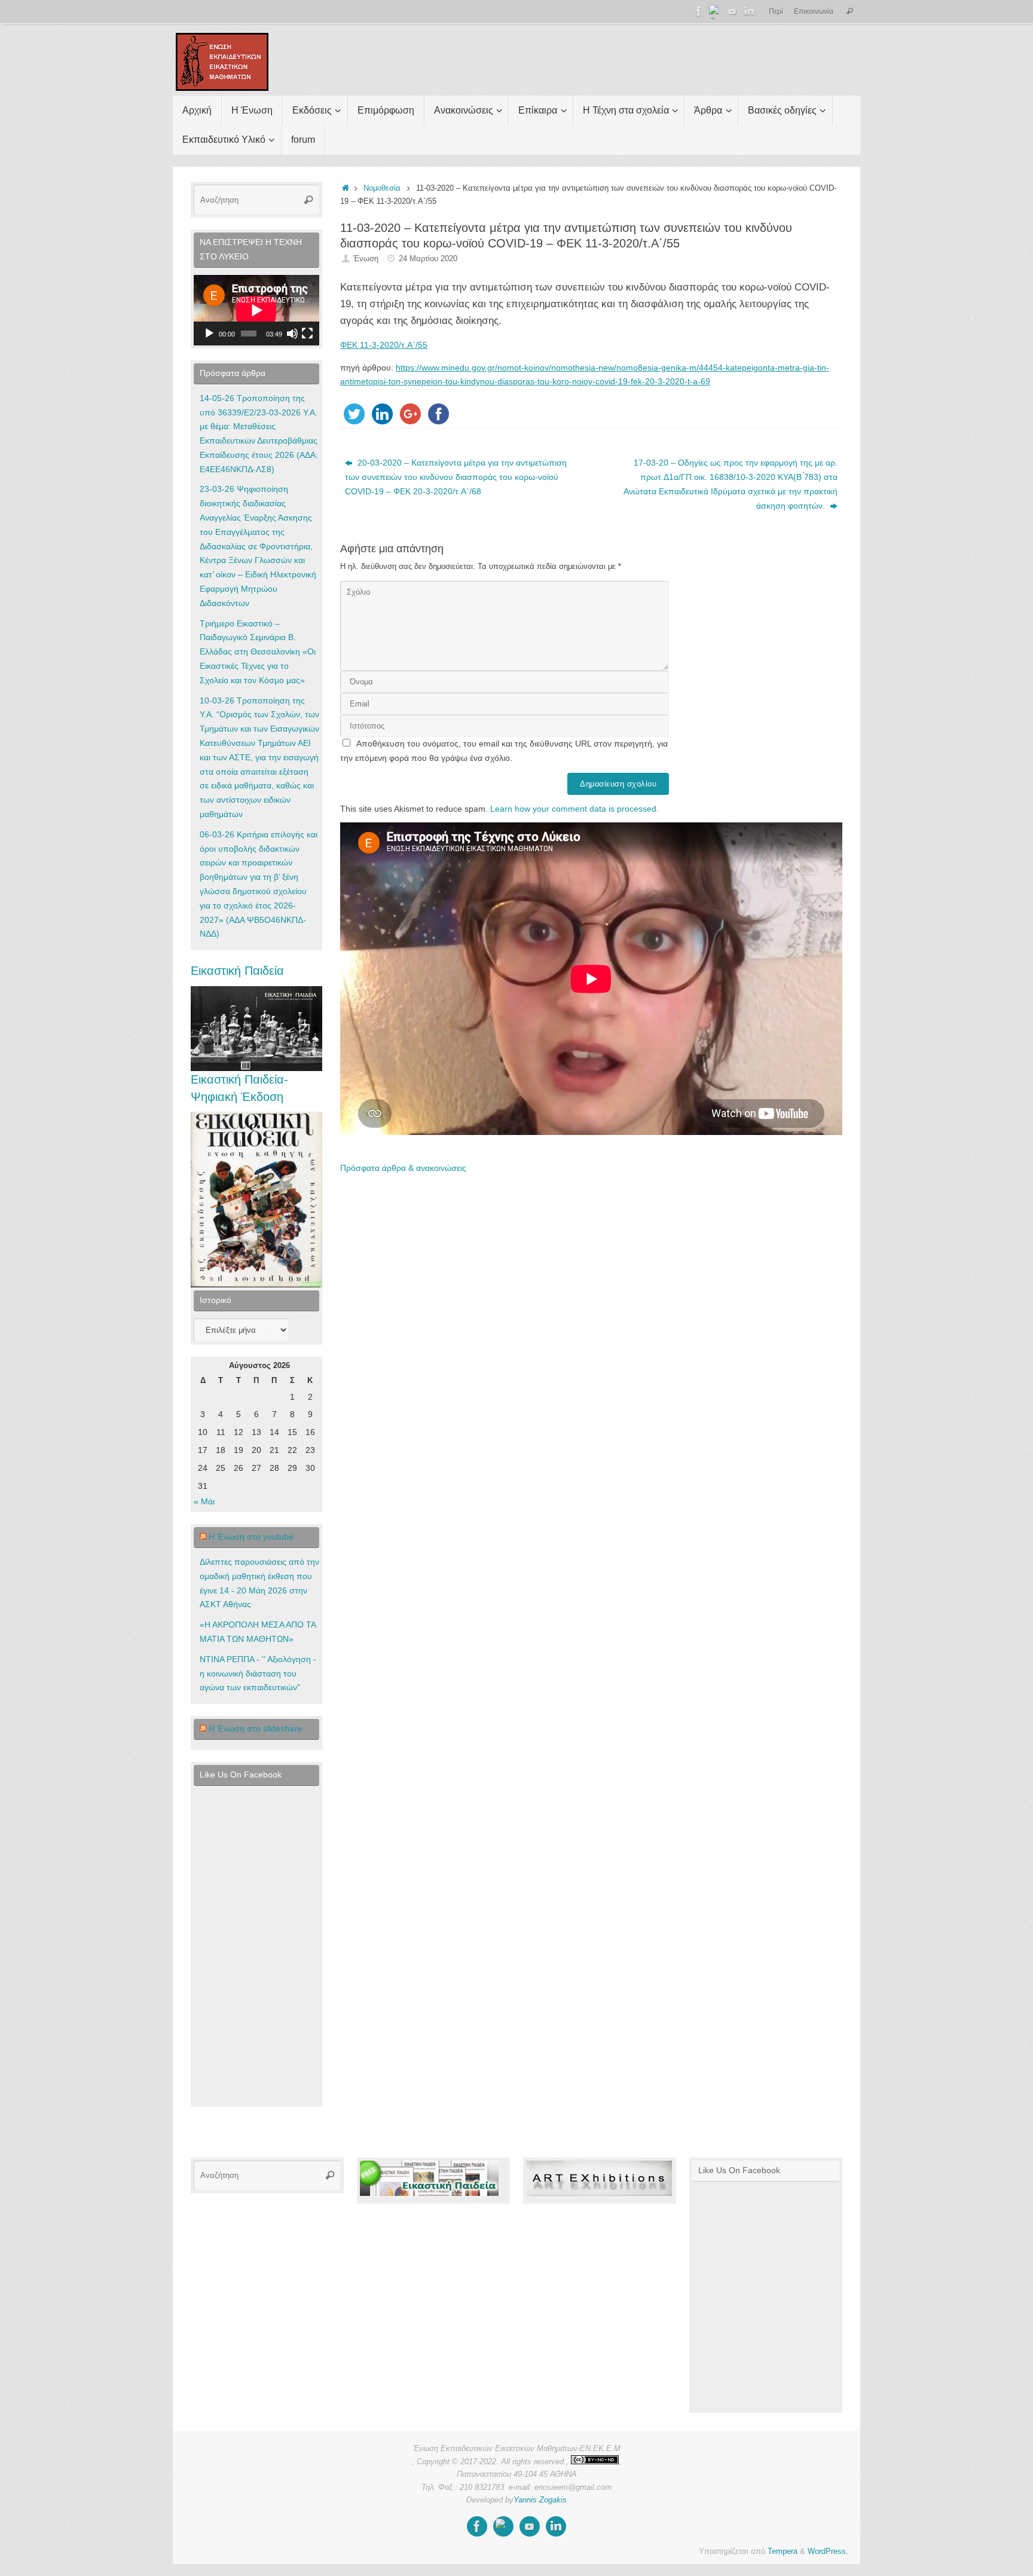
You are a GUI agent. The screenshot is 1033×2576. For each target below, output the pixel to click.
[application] (256, 310)
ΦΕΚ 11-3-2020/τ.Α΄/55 (384, 345)
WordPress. (828, 2551)
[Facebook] (699, 11)
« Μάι (204, 1501)
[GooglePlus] (716, 11)
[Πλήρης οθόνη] (307, 334)
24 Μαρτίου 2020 (428, 259)
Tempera (783, 2551)
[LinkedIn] (749, 11)
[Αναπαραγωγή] (209, 334)
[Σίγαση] (292, 334)
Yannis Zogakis (540, 2500)
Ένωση (366, 259)
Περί (776, 11)
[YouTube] (732, 11)
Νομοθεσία (382, 188)
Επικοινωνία (814, 11)
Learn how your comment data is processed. (574, 809)
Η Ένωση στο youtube (251, 1537)
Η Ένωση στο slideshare (255, 1728)
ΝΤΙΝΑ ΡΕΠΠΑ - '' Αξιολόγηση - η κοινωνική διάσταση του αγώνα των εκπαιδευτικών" (258, 1674)
